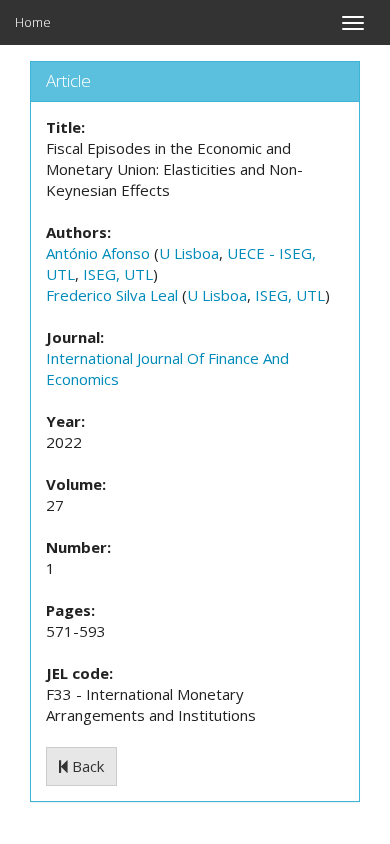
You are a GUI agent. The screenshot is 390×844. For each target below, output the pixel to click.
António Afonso (98, 253)
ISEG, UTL (118, 274)
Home (33, 22)
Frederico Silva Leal (112, 295)
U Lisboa (189, 253)
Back (86, 766)
